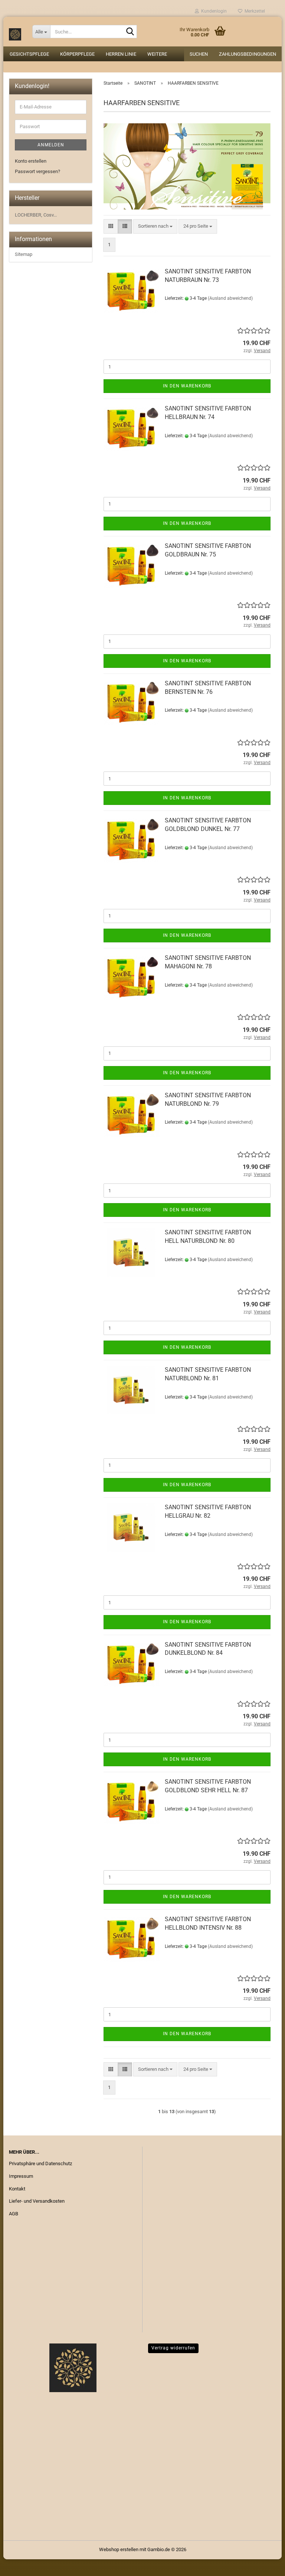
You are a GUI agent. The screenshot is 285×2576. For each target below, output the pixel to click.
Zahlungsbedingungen (248, 54)
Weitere (157, 54)
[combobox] (155, 226)
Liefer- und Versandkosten (37, 2201)
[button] (111, 226)
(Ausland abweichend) (230, 298)
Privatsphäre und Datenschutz (40, 2164)
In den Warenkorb (187, 386)
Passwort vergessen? (37, 171)
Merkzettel (254, 11)
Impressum (21, 2176)
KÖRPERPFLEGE (77, 54)
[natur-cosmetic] (15, 32)
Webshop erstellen (119, 2549)
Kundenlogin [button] (213, 11)
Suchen (199, 54)
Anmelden (51, 145)
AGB (14, 2214)
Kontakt (17, 2189)
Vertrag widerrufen (173, 2348)
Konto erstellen (31, 161)
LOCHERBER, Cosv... (36, 215)
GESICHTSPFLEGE (29, 54)
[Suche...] (130, 32)
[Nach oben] (265, 2565)
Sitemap (24, 254)
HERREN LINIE (121, 54)
